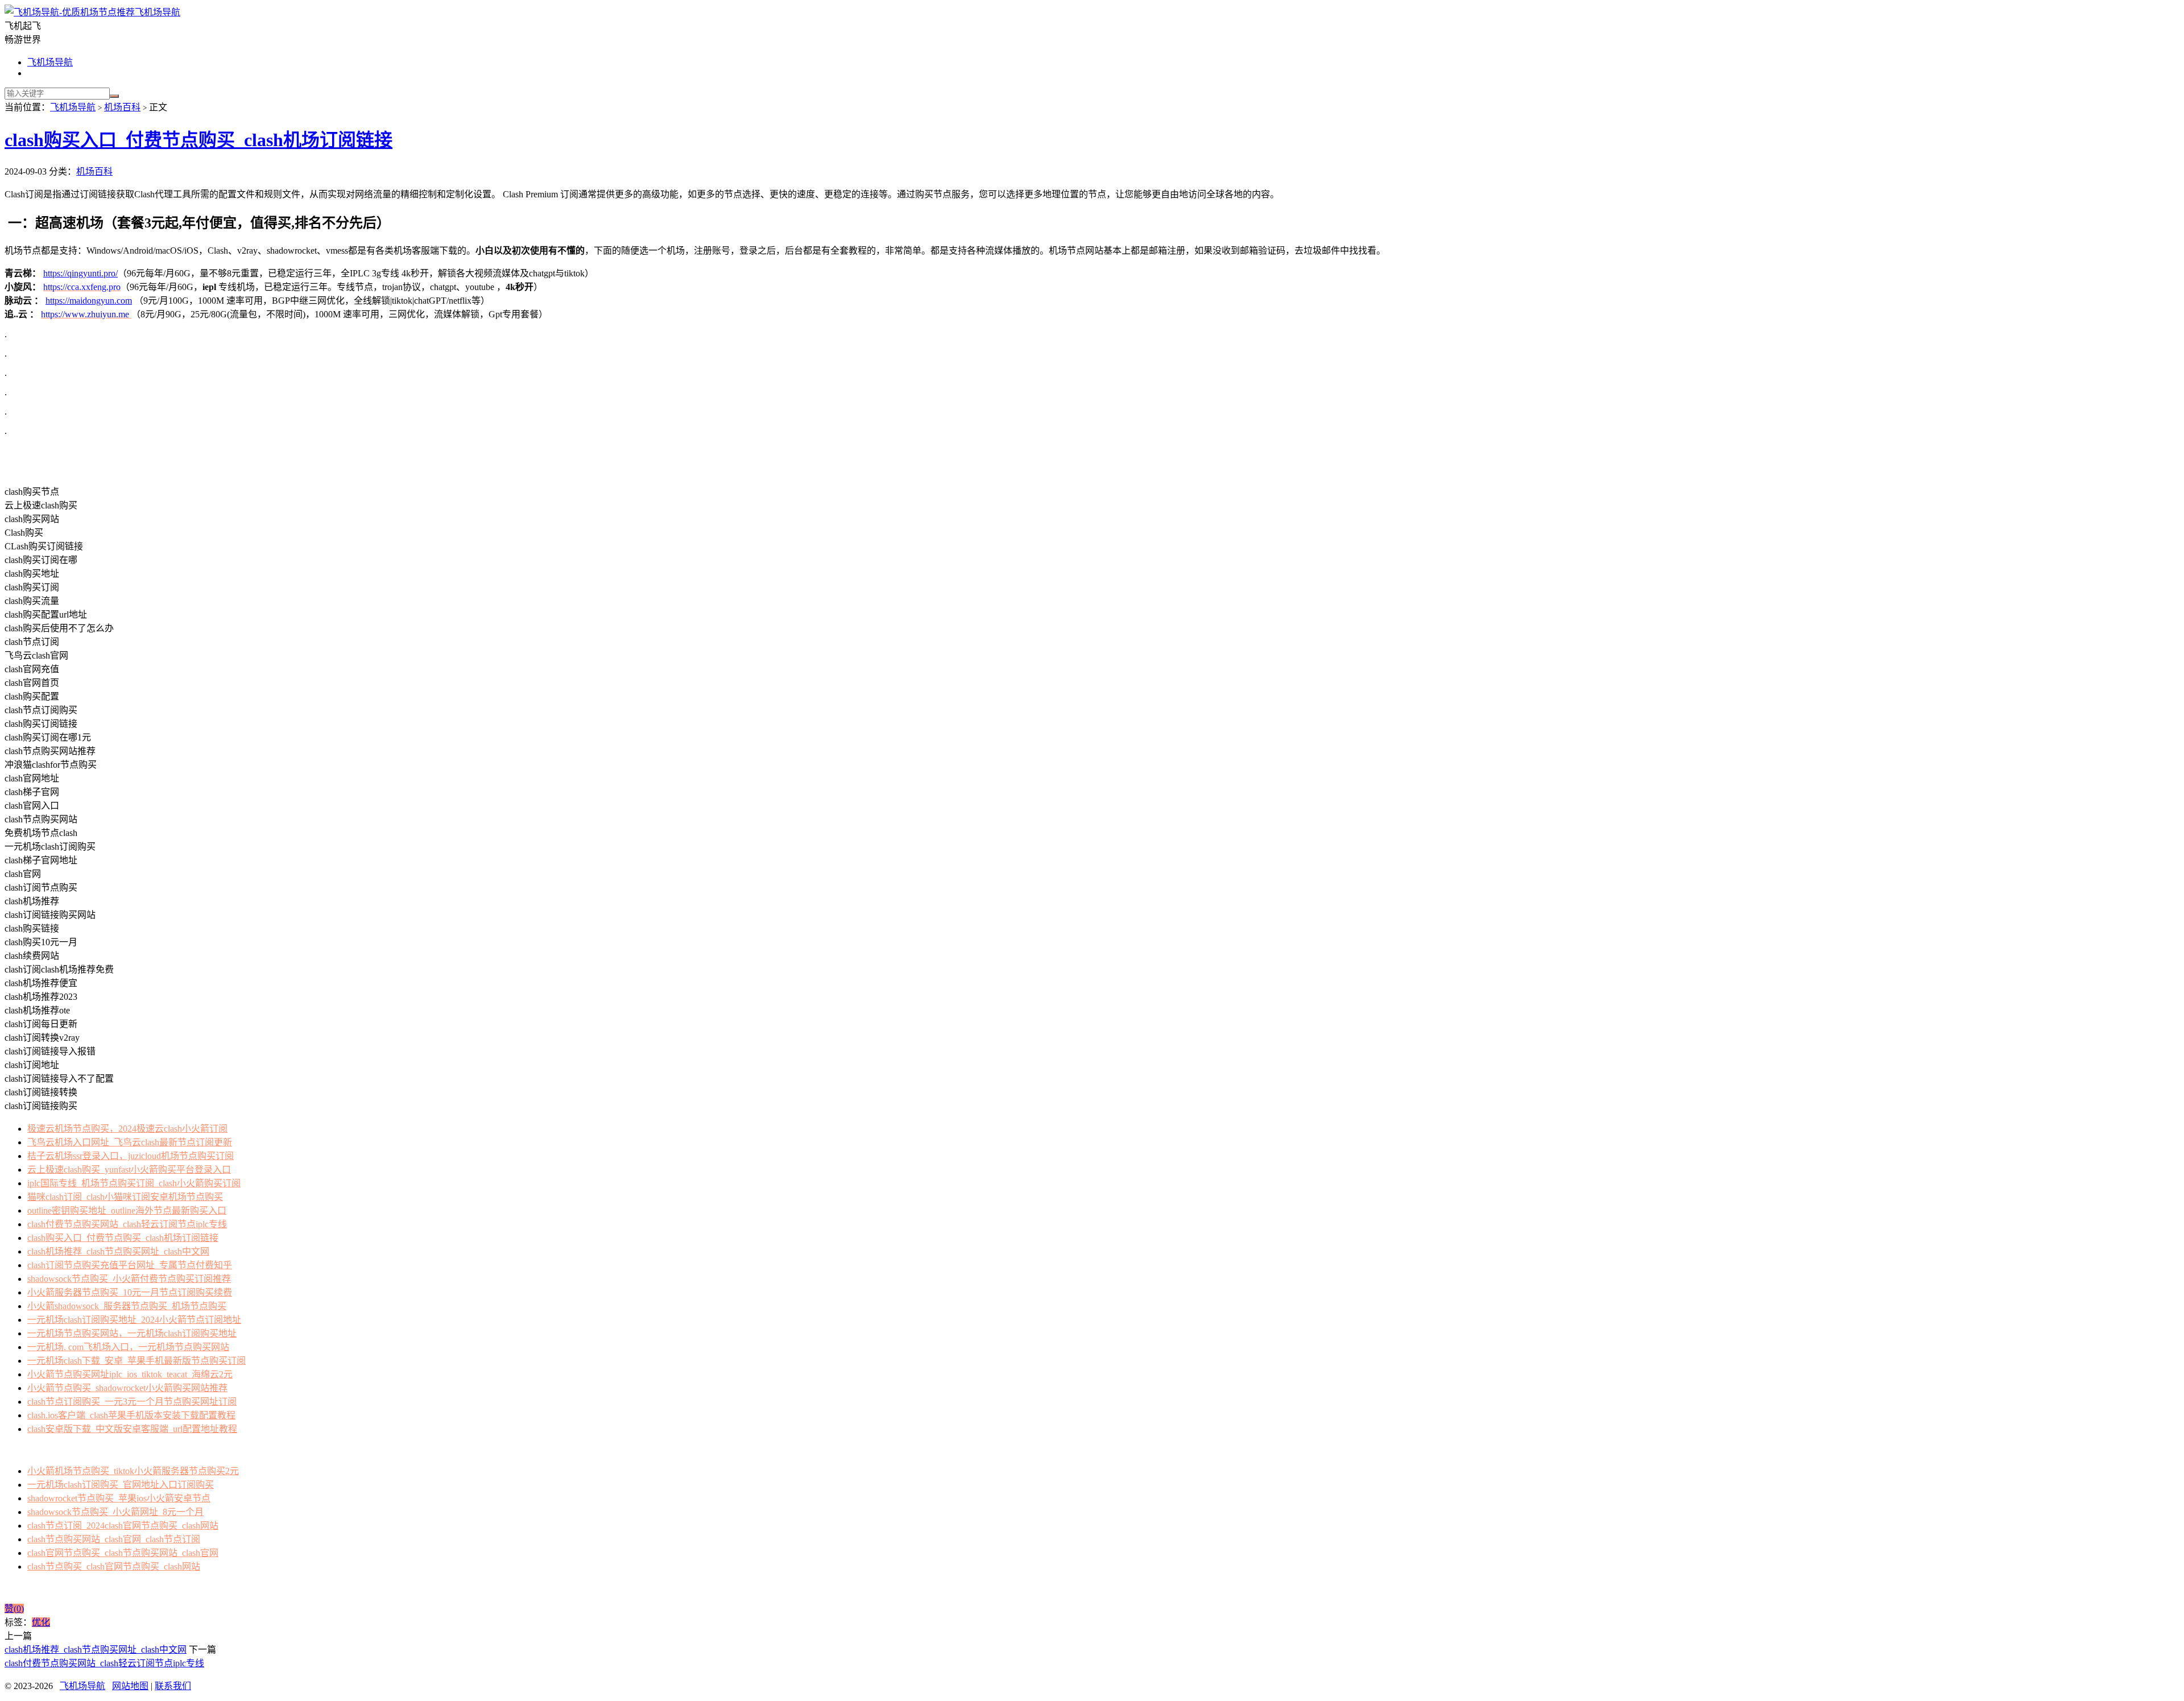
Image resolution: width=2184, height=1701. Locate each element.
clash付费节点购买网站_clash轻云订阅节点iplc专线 (127, 1224)
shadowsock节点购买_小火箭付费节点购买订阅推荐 (129, 1279)
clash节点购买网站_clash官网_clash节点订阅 (114, 1539)
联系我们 (173, 1686)
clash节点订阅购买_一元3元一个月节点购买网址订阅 (132, 1402)
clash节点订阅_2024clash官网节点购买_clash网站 (123, 1526)
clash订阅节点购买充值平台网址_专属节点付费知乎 (130, 1265)
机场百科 (122, 107)
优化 (41, 1622)
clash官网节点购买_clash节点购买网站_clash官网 (123, 1553)
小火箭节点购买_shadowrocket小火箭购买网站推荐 (127, 1388)
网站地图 (130, 1686)
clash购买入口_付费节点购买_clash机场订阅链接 (198, 140)
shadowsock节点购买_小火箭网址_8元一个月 (115, 1512)
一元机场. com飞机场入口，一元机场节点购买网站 (128, 1347)
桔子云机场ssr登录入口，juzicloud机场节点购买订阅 (131, 1156)
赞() (14, 1609)
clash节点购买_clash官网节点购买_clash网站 (114, 1567)
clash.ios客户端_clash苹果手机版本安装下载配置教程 (131, 1415)
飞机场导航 (158, 12)
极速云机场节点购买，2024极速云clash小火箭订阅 (127, 1129)
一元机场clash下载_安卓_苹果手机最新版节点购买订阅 (136, 1361)
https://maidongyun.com (89, 301)
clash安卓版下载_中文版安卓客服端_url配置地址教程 (132, 1429)
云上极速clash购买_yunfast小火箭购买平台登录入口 (129, 1170)
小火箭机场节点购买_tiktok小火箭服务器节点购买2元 (133, 1471)
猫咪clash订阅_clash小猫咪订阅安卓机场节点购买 (125, 1197)
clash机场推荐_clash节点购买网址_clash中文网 (118, 1251)
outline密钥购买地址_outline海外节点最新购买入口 (127, 1210)
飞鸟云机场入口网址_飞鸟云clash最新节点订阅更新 (130, 1142)
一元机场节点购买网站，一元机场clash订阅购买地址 (132, 1333)
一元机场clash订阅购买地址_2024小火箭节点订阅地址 (134, 1320)
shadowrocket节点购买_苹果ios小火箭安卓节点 (119, 1498)
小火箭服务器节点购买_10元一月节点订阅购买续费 (130, 1292)
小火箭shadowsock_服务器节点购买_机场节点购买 (127, 1306)
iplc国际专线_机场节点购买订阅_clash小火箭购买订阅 (134, 1183)
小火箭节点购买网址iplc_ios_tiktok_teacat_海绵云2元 (130, 1374)
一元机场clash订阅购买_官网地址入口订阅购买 (121, 1485)
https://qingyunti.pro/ (80, 273)
